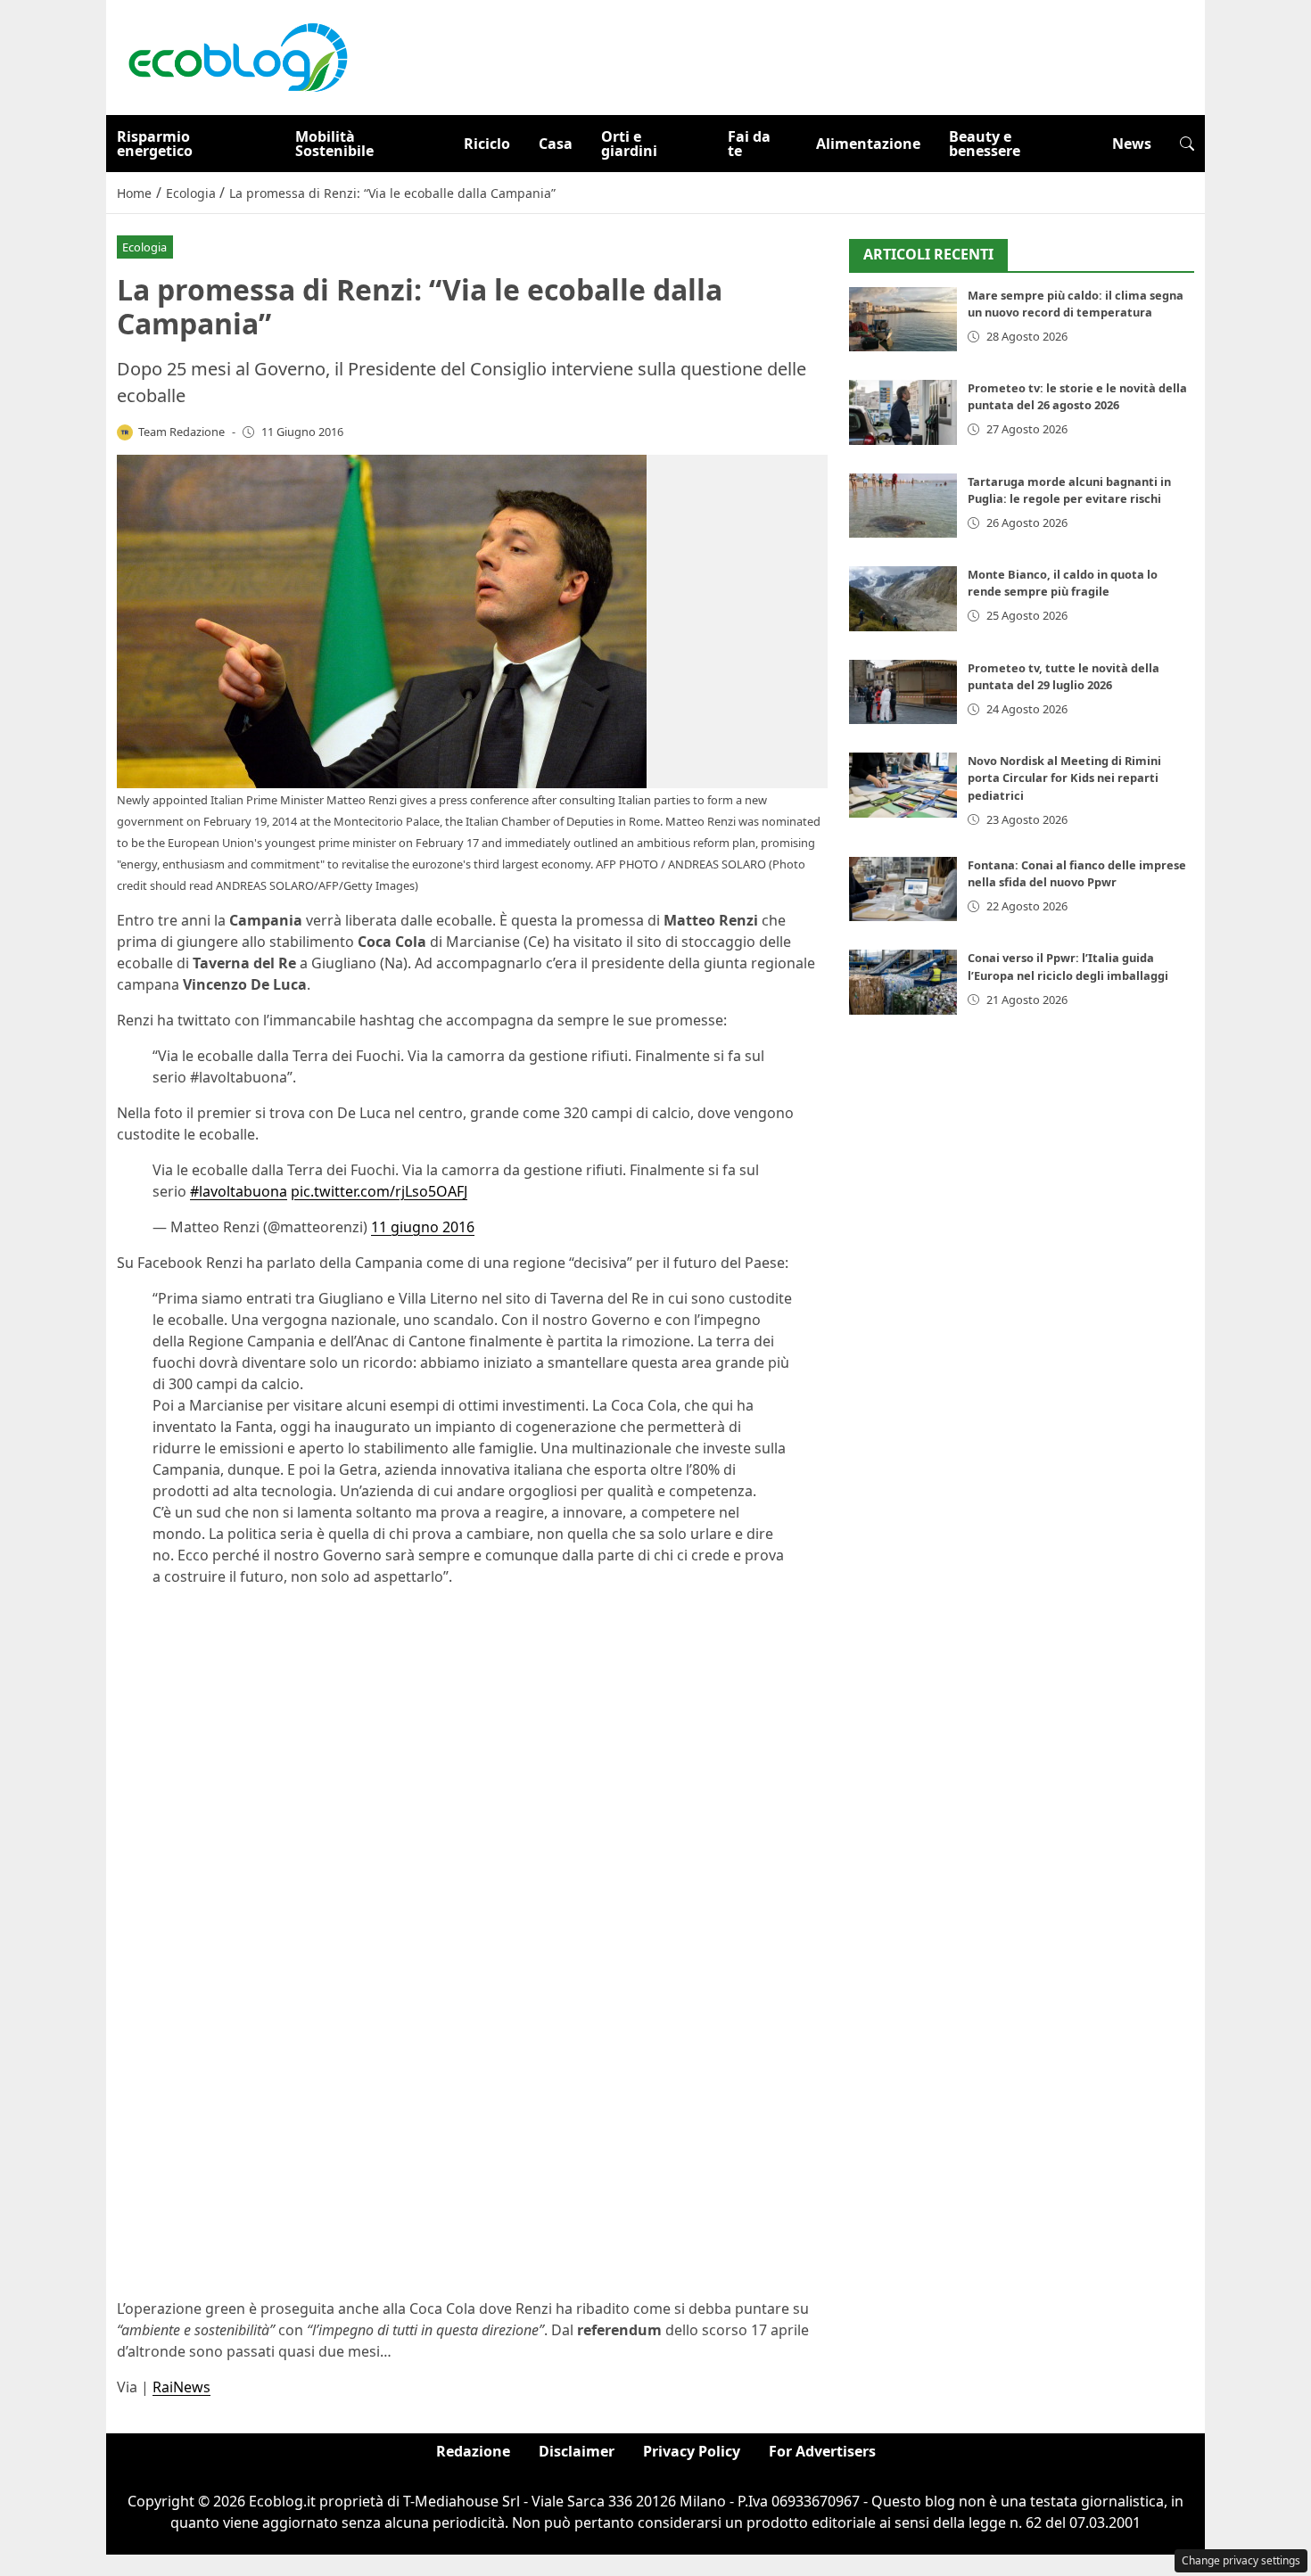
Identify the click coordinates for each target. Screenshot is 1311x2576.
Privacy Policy (692, 2451)
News (1132, 144)
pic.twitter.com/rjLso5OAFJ (379, 1191)
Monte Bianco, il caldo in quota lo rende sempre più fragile (1063, 583)
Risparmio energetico (155, 144)
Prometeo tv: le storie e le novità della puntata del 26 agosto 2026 (1077, 396)
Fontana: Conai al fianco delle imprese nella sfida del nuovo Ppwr (1077, 873)
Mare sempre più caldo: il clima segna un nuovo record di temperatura (1076, 304)
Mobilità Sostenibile (334, 144)
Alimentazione (868, 144)
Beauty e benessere (985, 144)
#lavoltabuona (239, 1191)
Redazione (473, 2451)
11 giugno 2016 (423, 1227)
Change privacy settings (1241, 2560)
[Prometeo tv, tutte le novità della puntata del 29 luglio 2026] (903, 692)
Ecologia (144, 247)
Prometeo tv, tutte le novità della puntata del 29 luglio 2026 (1064, 676)
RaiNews (181, 2387)
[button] (1187, 144)
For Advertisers (822, 2451)
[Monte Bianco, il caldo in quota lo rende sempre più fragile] (903, 599)
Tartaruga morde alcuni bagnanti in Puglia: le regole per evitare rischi (1069, 490)
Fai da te (749, 144)
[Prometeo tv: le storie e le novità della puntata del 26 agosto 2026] (903, 412)
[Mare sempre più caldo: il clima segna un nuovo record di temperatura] (903, 320)
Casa (556, 144)
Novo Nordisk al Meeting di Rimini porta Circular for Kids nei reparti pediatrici (1064, 778)
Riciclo (487, 144)
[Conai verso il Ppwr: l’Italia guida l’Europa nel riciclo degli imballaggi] (903, 982)
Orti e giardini (629, 144)
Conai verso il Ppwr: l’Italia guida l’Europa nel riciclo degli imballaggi (1068, 966)
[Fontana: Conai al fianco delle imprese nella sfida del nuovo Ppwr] (903, 889)
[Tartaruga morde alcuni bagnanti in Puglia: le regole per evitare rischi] (903, 506)
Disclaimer (577, 2451)
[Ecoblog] (237, 56)
